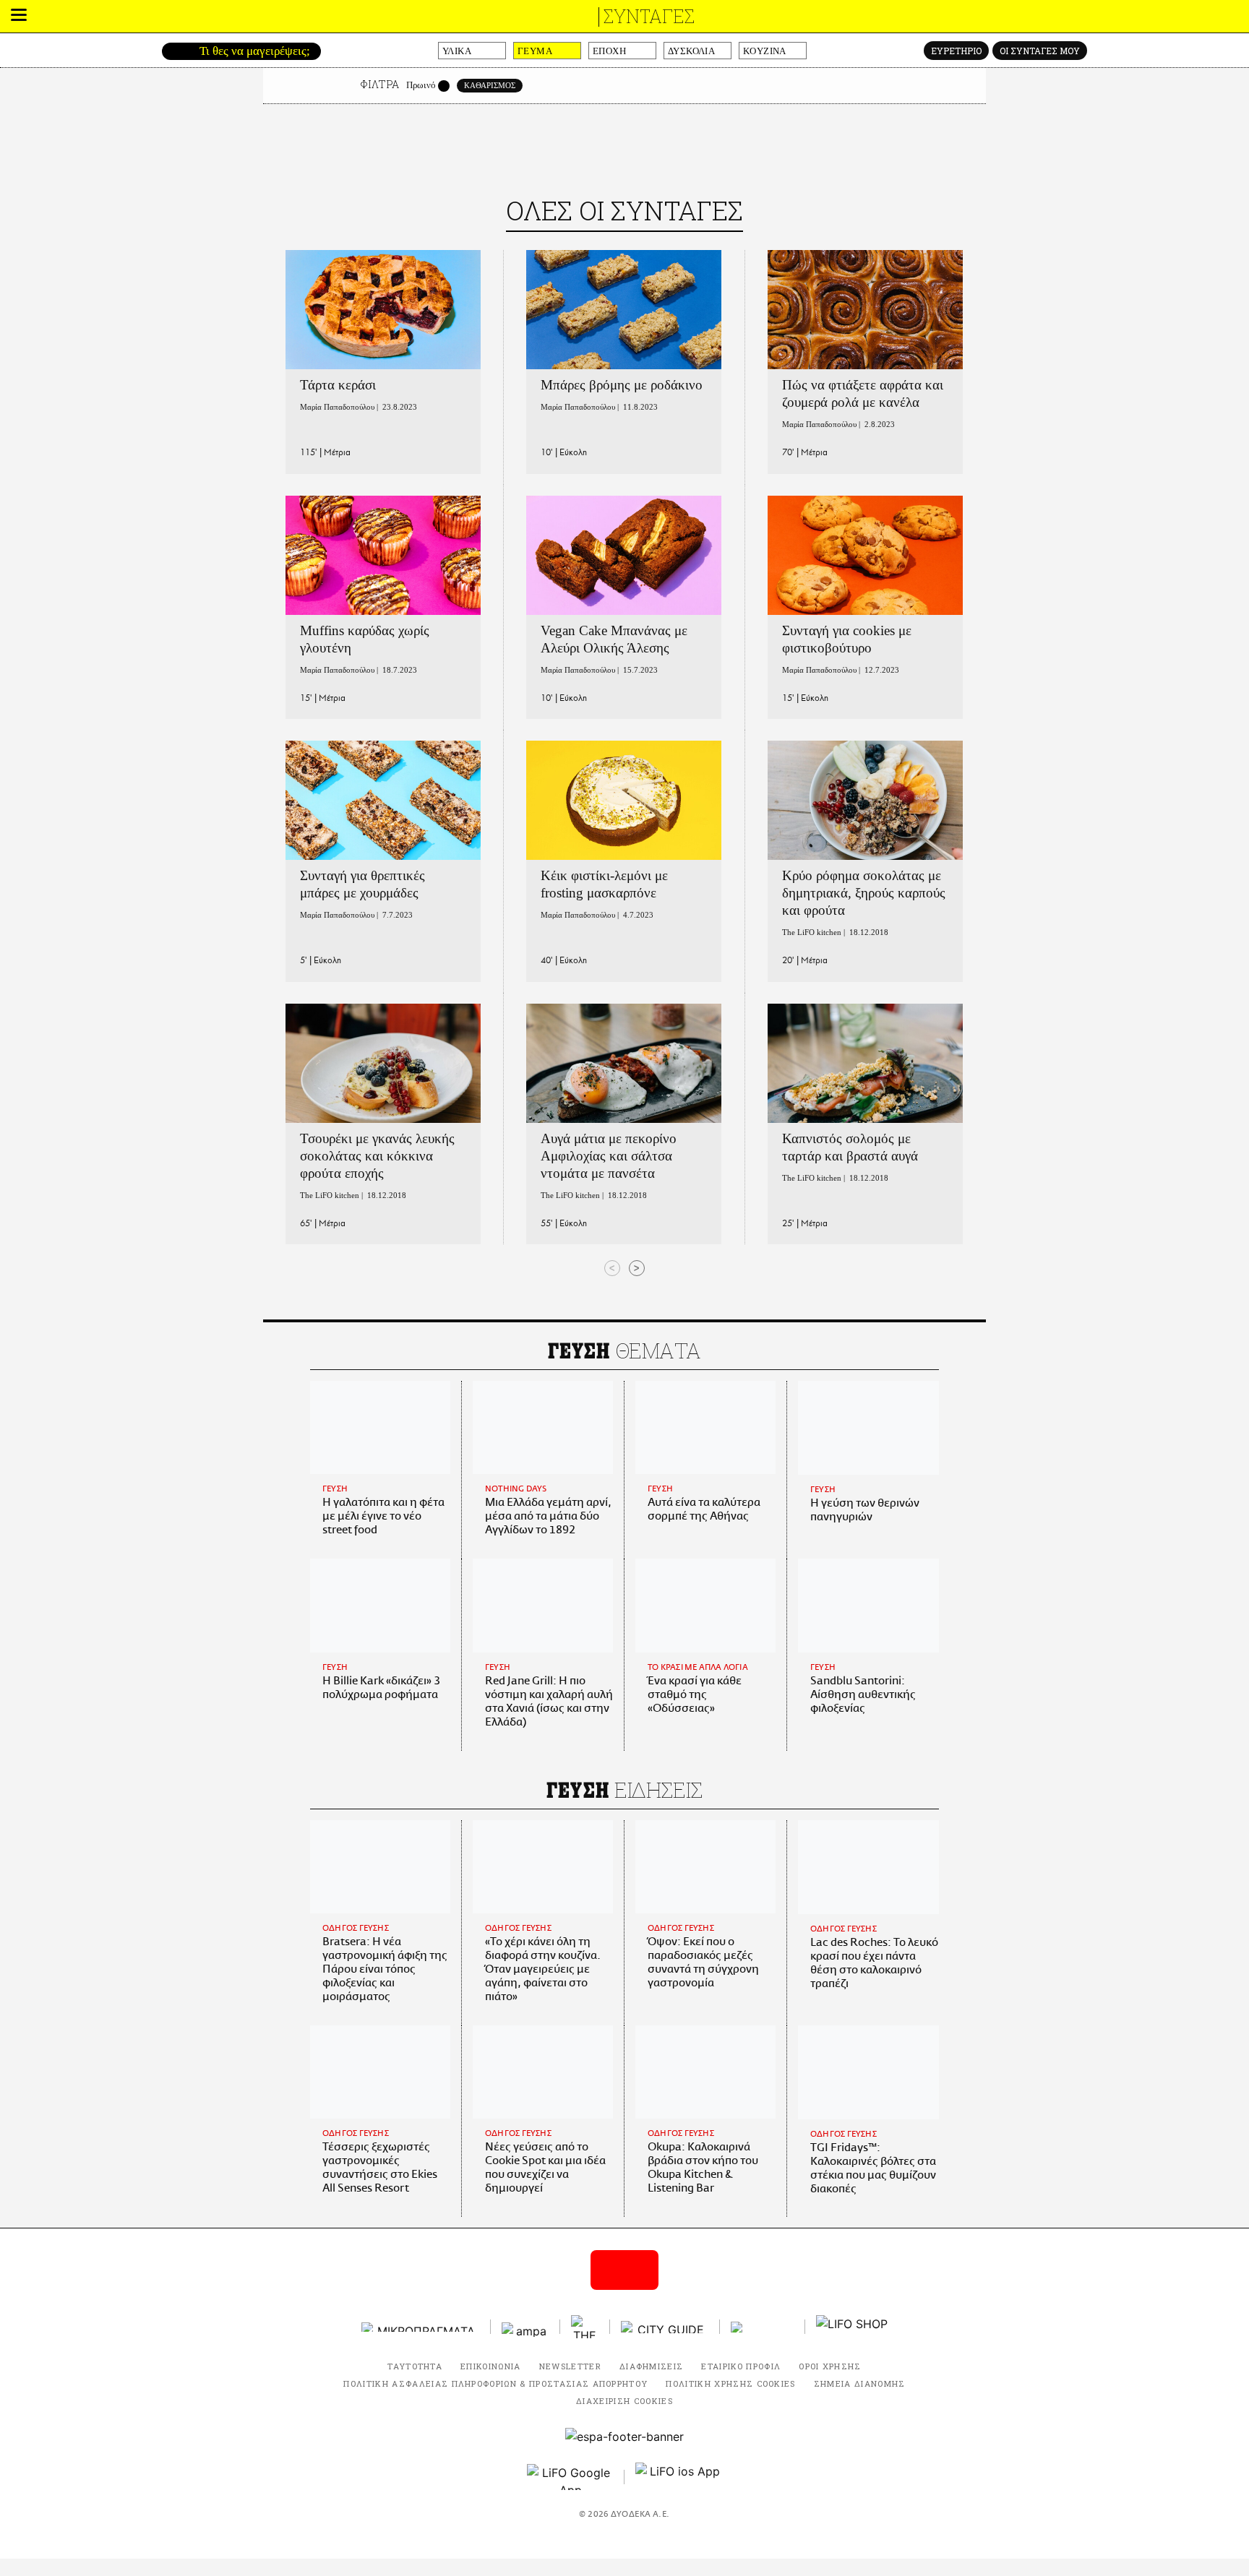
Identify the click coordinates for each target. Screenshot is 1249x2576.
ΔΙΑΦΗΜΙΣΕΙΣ (652, 2366)
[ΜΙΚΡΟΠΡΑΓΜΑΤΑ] (421, 2327)
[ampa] (525, 2327)
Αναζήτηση (175, 51)
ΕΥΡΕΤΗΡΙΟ (956, 51)
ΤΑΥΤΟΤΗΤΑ (415, 2366)
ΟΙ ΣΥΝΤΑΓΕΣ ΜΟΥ (1040, 51)
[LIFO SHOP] (852, 2327)
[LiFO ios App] (679, 2477)
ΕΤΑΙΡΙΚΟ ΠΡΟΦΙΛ (741, 2366)
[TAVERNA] (763, 2327)
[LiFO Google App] (570, 2477)
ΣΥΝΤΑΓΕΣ (649, 16)
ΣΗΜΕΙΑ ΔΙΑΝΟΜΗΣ (860, 2383)
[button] (19, 17)
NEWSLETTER (570, 2366)
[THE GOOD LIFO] (585, 2327)
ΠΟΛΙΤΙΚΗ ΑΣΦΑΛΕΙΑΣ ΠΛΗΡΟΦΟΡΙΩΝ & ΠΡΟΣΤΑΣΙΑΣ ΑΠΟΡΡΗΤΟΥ (495, 2383)
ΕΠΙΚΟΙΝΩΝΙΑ (491, 2366)
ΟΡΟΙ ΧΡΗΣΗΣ (830, 2366)
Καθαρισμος (490, 85)
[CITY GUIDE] (665, 2327)
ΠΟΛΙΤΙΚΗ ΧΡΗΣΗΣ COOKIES (730, 2383)
